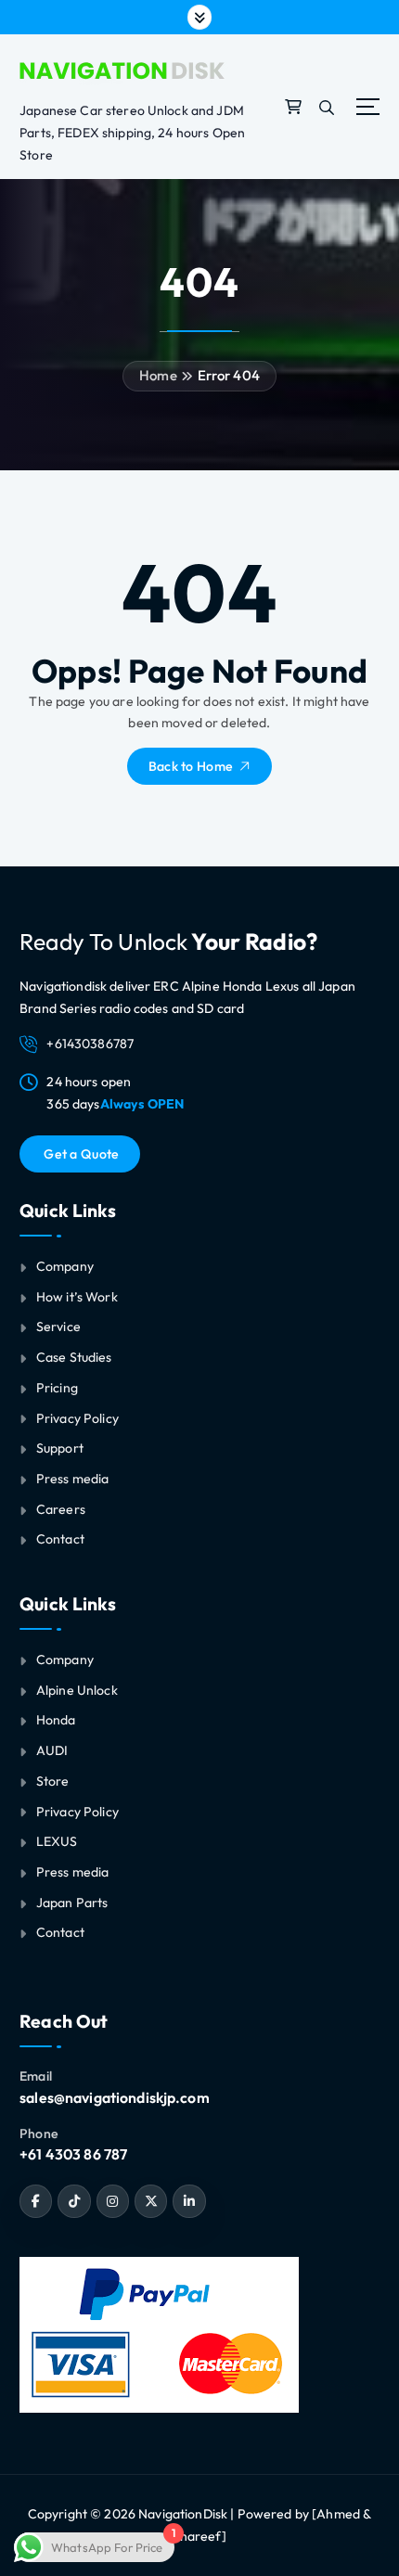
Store (53, 1781)
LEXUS (57, 1841)
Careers (61, 1509)
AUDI (52, 1750)
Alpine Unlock (77, 1690)
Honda (56, 1720)
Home (158, 375)
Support (60, 1448)
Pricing (57, 1388)
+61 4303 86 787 (73, 2154)
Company (65, 1266)
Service (58, 1326)
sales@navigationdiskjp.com (115, 2097)
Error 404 (229, 375)
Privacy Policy (77, 1418)
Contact (60, 1539)
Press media (73, 1479)
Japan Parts (72, 1903)
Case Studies (74, 1357)
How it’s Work (77, 1297)
